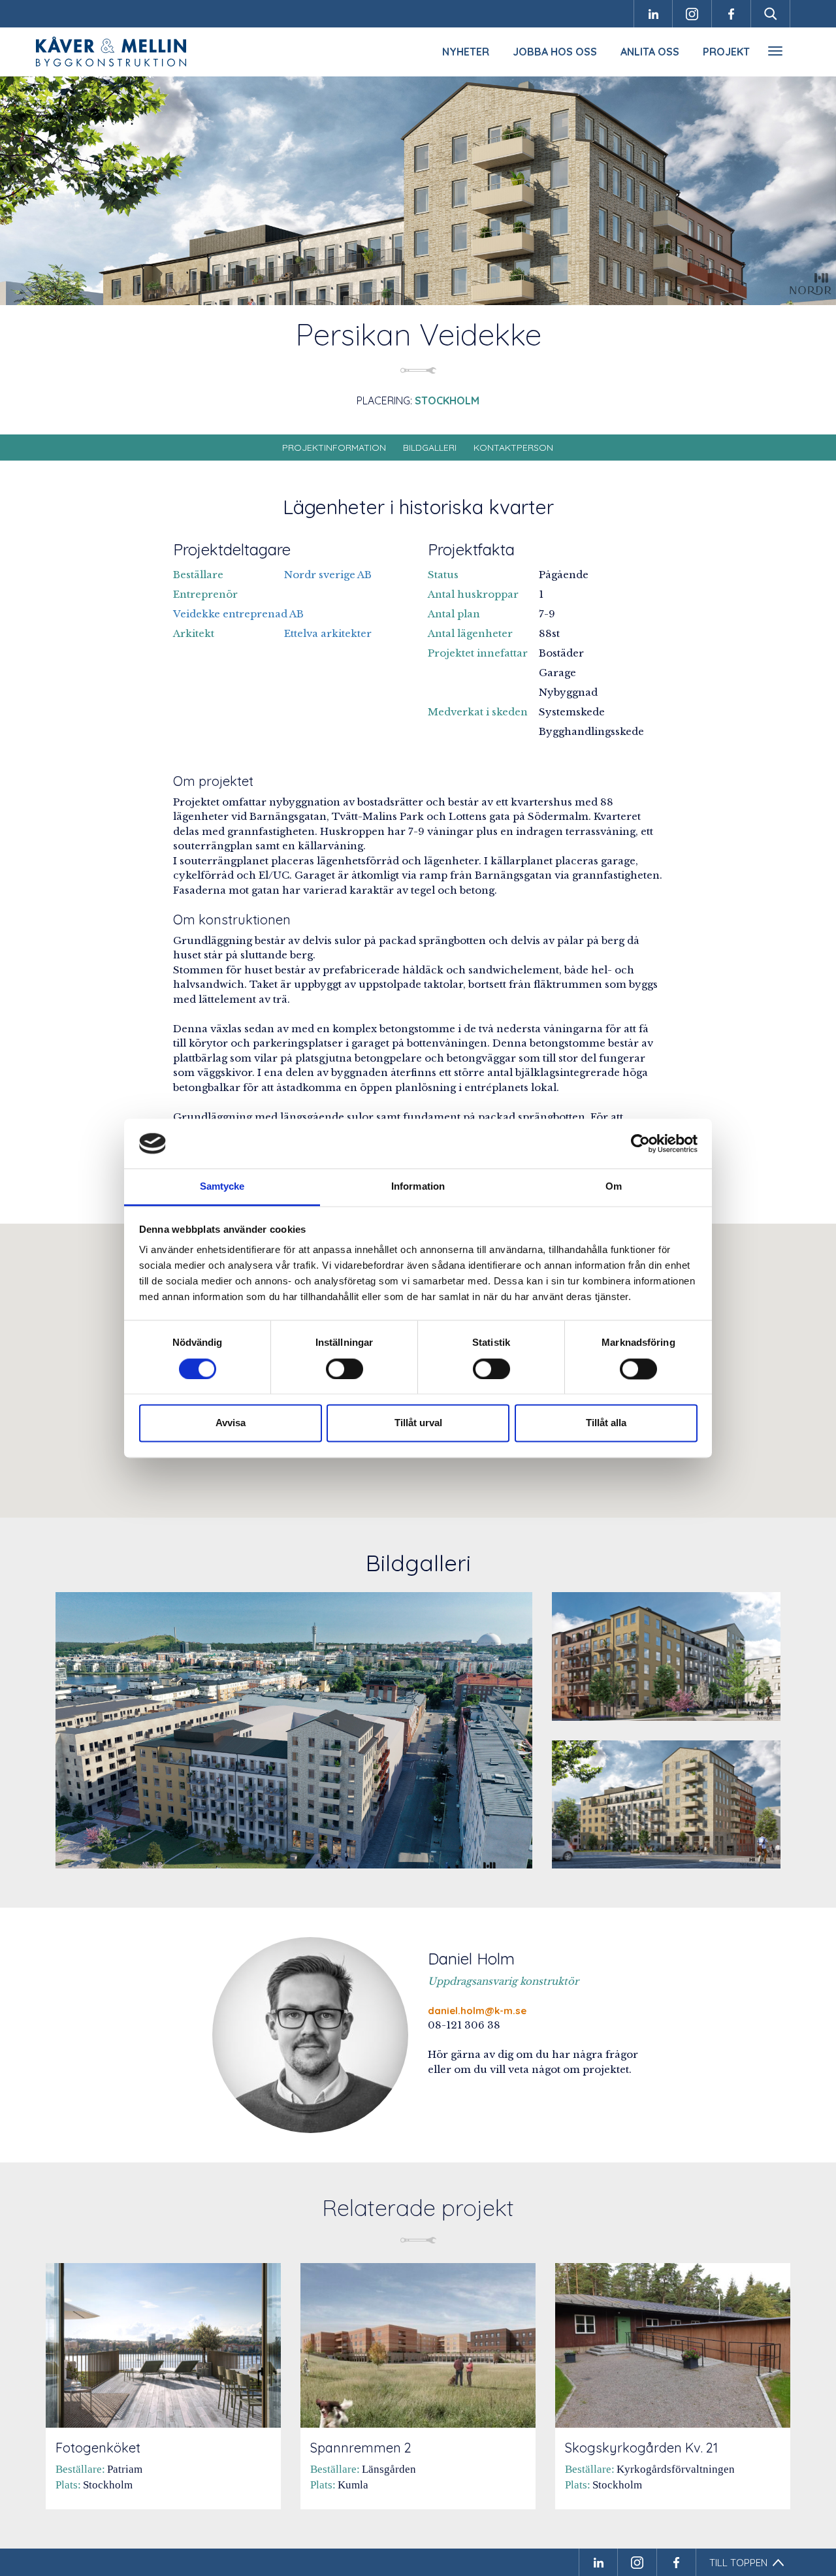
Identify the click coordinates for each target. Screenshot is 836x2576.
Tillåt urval (418, 1423)
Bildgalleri (430, 448)
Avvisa (231, 1423)
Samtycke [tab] (222, 1187)
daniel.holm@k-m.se (477, 2011)
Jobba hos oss (555, 52)
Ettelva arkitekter (328, 633)
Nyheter (466, 52)
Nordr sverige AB (328, 575)
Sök (771, 14)
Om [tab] (614, 1187)
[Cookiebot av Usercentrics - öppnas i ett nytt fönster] (640, 1143)
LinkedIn (653, 14)
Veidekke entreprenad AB (238, 614)
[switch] (345, 1369)
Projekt (726, 52)
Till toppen (738, 2563)
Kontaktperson (513, 448)
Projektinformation (334, 448)
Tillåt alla (606, 1423)
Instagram (692, 14)
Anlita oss (650, 52)
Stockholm (447, 400)
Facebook (731, 14)
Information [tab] (418, 1187)
